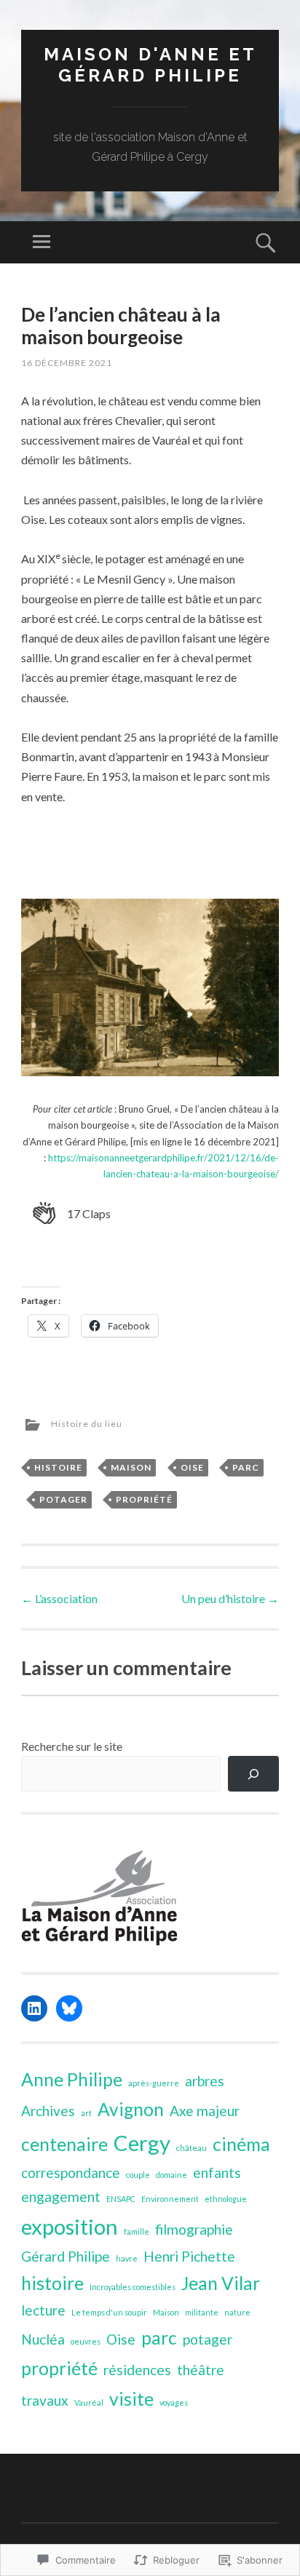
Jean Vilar (221, 2283)
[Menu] (42, 242)
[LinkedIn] (34, 2008)
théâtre (201, 2370)
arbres (205, 2081)
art (86, 2113)
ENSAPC (121, 2199)
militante (202, 2312)
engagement (61, 2197)
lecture (43, 2310)
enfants (217, 2172)
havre (127, 2258)
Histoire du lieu (87, 1424)
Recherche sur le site (72, 1746)
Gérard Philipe (66, 2256)
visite (131, 2399)
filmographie (194, 2229)
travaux (45, 2400)
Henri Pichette (189, 2256)
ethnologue (226, 2199)
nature (237, 2312)
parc (246, 1467)
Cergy (142, 2143)
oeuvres (86, 2341)
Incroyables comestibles (133, 2287)
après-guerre (154, 2083)
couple (138, 2175)
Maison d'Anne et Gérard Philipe (150, 65)
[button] (72, 1214)
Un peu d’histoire (230, 1598)
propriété (144, 1499)
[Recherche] (254, 1774)
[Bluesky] (69, 2008)
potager (63, 1499)
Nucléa (43, 2339)
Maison (131, 1467)
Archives (48, 2111)
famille (137, 2231)
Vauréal (89, 2402)
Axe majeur (205, 2111)
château (192, 2148)
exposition (70, 2226)
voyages (174, 2402)
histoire (58, 1467)
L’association (59, 1598)
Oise (192, 1467)
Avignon (131, 2109)
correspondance (71, 2172)
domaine (171, 2175)
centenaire (64, 2144)
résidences (137, 2370)
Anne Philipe (72, 2079)
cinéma (241, 2144)
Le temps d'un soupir (109, 2312)
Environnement (170, 2199)
